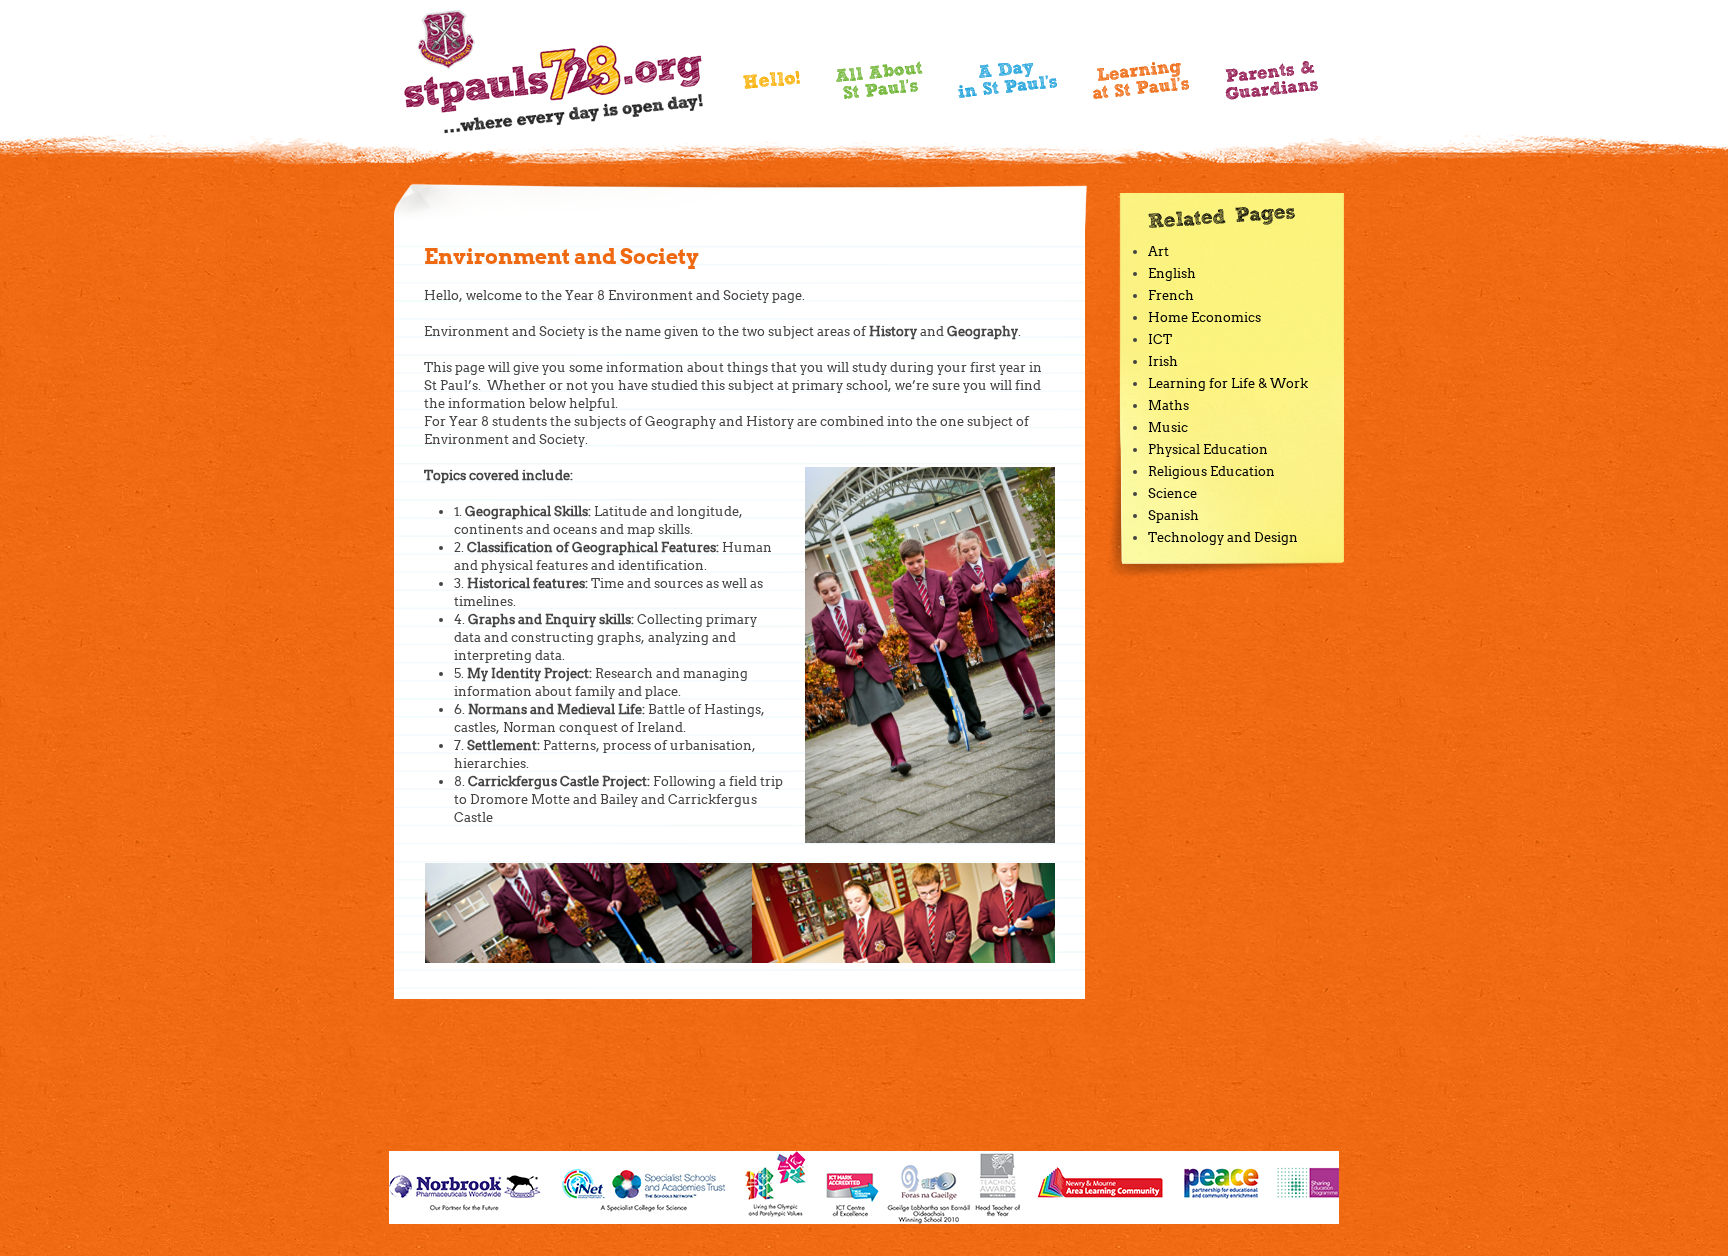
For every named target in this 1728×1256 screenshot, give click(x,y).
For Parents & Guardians (1271, 81)
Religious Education (1211, 471)
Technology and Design (1223, 537)
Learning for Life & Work (1228, 383)
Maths (1168, 405)
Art (1158, 251)
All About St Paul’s (879, 81)
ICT (1160, 339)
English (1172, 273)
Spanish (1173, 515)
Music (1168, 427)
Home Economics (1204, 317)
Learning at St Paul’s (1141, 81)
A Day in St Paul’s (1007, 81)
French (1171, 295)
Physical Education (1208, 449)
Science (1172, 493)
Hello (771, 86)
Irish (1163, 361)
